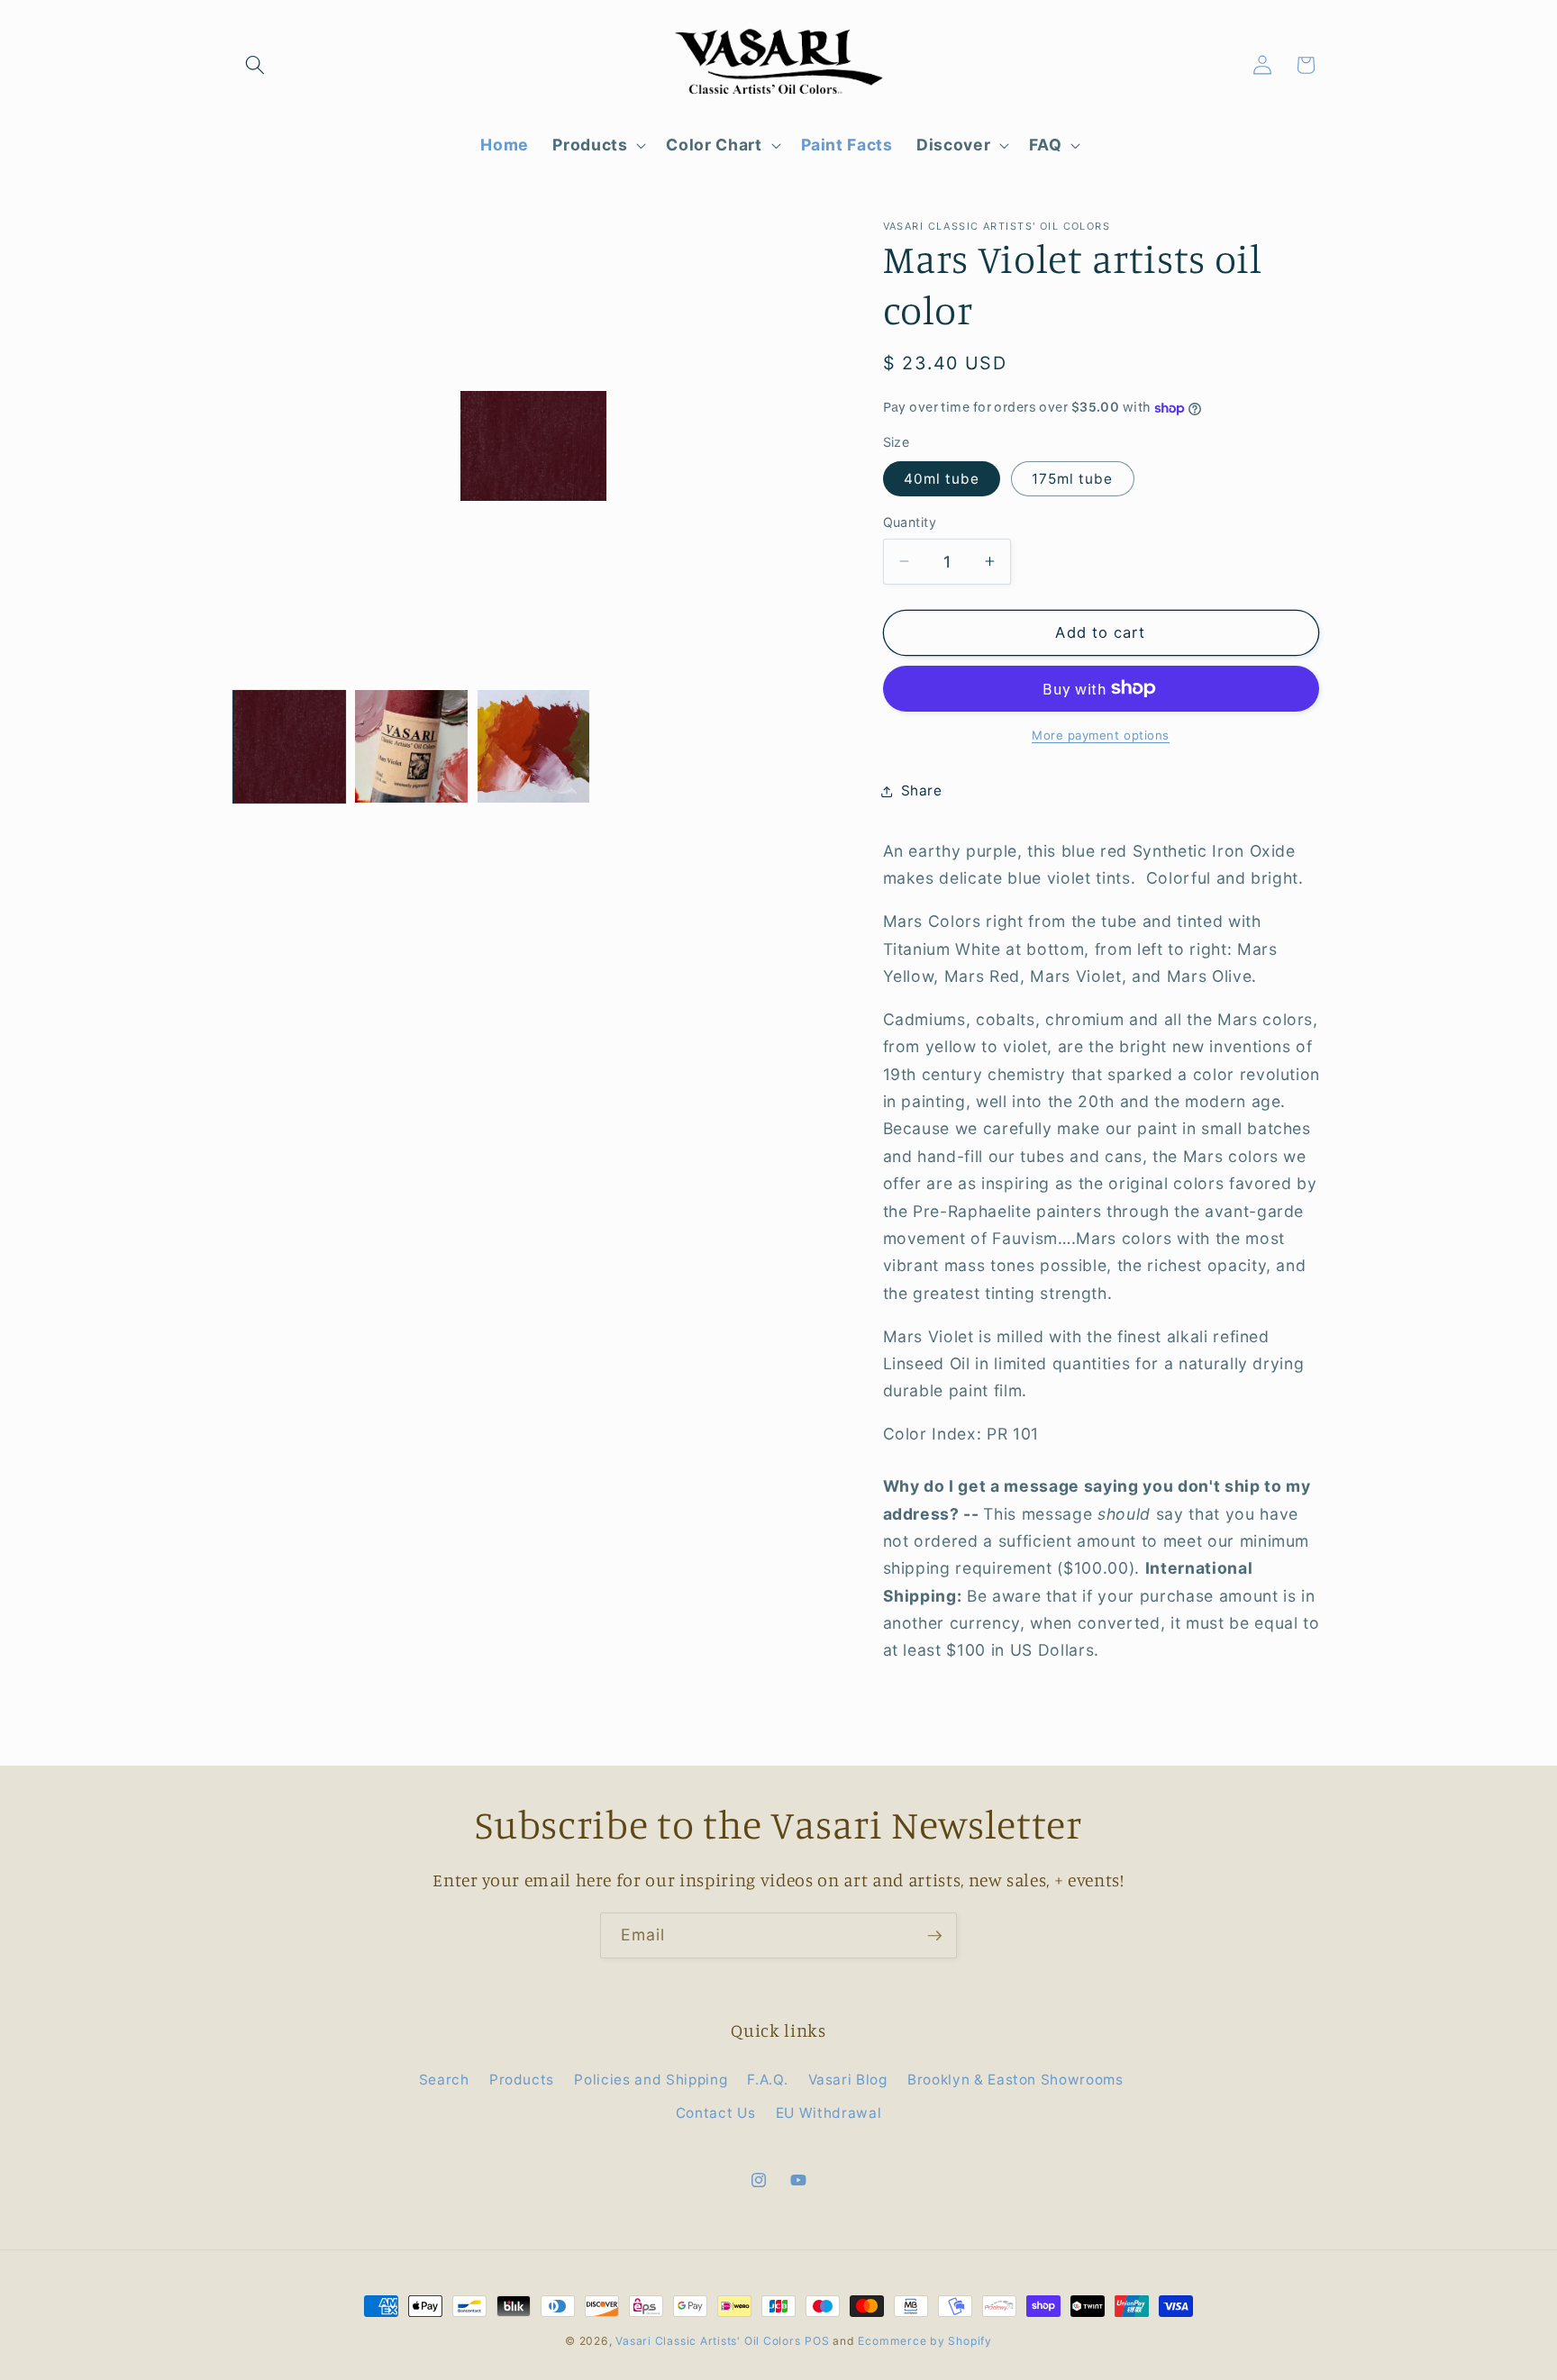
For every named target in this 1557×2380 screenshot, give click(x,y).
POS (817, 2341)
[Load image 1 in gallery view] (289, 746)
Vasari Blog (848, 2080)
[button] (255, 65)
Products (522, 2080)
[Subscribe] (934, 1936)
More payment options (1101, 735)
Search (444, 2080)
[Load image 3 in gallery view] (533, 746)
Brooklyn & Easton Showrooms (1015, 2080)
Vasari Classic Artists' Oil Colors (708, 2341)
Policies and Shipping (651, 2080)
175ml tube (1073, 479)
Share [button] (922, 790)
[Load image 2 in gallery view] (411, 746)
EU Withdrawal (829, 2113)
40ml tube (942, 479)
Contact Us (716, 2113)
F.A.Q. (767, 2080)
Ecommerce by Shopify (924, 2341)
